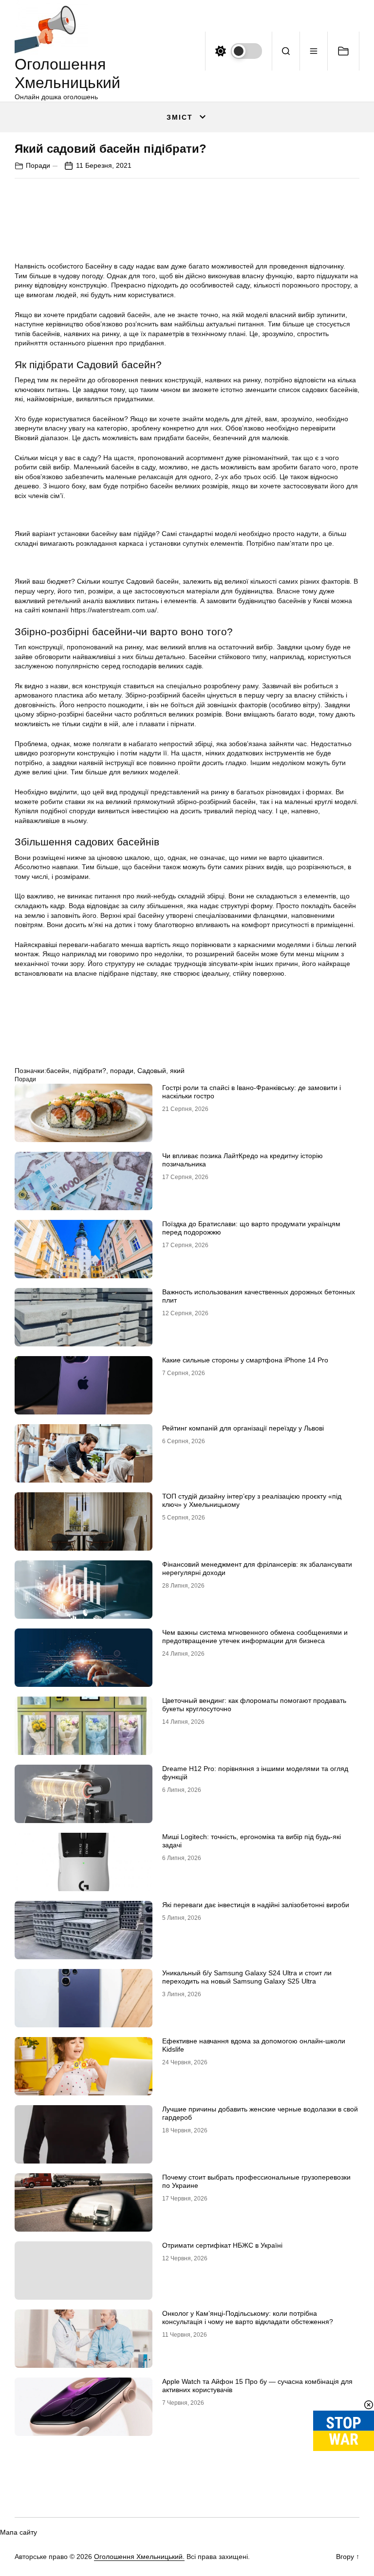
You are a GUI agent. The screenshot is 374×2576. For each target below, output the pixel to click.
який (177, 1071)
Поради (38, 165)
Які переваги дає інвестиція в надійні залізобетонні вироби (256, 1905)
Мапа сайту (19, 2532)
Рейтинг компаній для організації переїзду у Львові (243, 1428)
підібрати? (90, 1071)
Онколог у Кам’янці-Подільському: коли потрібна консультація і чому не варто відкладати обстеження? (248, 2317)
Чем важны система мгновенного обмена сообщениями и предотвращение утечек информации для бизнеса (255, 1637)
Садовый (152, 1071)
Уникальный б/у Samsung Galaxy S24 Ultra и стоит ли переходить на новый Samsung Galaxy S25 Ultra (247, 1977)
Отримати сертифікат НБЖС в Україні (222, 2245)
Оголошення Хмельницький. (139, 2557)
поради (122, 1071)
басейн (58, 1071)
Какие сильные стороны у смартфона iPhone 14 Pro (245, 1360)
